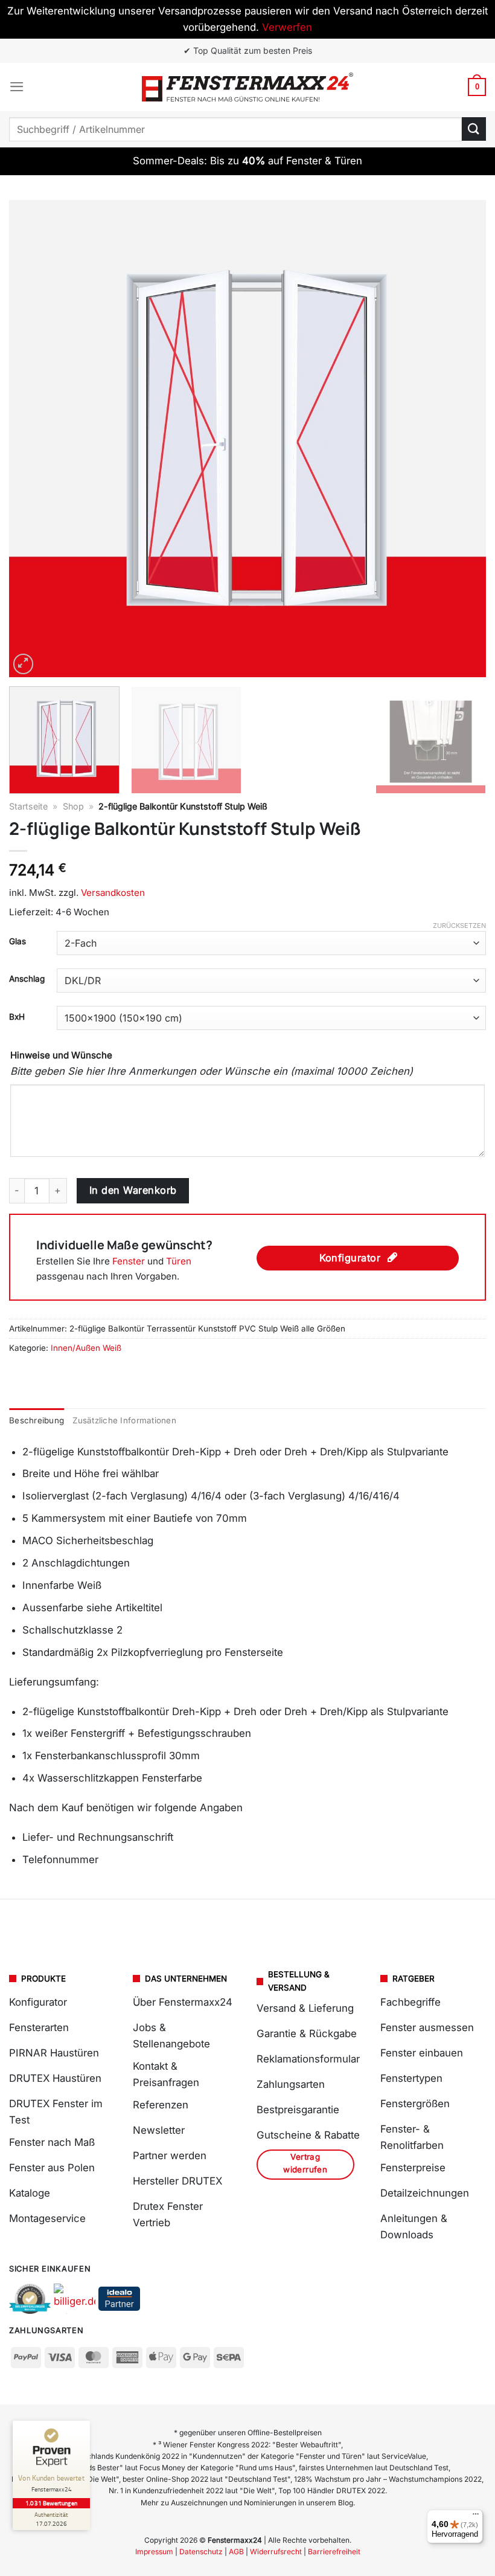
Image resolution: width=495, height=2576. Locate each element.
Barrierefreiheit (334, 2552)
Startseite (28, 806)
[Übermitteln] (474, 129)
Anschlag (27, 979)
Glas (18, 941)
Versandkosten (113, 893)
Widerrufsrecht (276, 2552)
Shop (73, 806)
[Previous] (34, 439)
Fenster (129, 1261)
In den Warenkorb (133, 1190)
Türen (179, 1261)
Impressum (154, 2552)
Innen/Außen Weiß (86, 1348)
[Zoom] (24, 664)
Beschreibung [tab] (37, 1420)
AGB (236, 2552)
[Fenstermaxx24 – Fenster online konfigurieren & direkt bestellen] (247, 87)
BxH (17, 1017)
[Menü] (17, 87)
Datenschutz (201, 2552)
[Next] (461, 439)
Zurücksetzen (459, 926)
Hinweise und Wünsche (61, 1055)
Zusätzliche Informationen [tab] (124, 1420)
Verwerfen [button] (287, 27)
